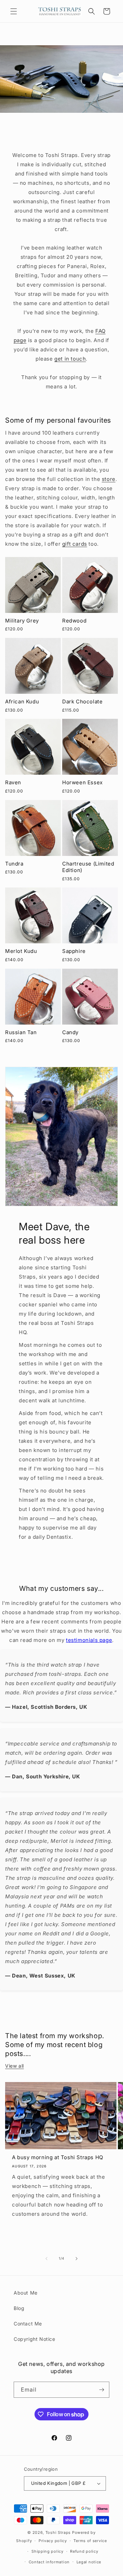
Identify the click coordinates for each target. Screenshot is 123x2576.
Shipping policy (47, 2551)
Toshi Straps (58, 2532)
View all (15, 2066)
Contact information (49, 2562)
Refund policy (84, 2551)
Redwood (74, 621)
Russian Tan (21, 1032)
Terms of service (90, 2541)
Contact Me (28, 2324)
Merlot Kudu (21, 951)
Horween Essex (83, 782)
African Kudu (22, 702)
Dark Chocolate (82, 702)
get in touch (70, 359)
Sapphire (74, 951)
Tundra (14, 864)
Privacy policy (53, 2541)
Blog (19, 2308)
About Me (26, 2293)
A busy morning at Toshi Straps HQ (58, 2157)
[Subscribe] (101, 2390)
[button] (14, 11)
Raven (13, 782)
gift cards (75, 544)
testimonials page (89, 1640)
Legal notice (89, 2562)
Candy (70, 1032)
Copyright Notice (35, 2339)
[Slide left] (46, 2259)
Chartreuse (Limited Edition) (88, 867)
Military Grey (22, 621)
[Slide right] (77, 2259)
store (109, 479)
